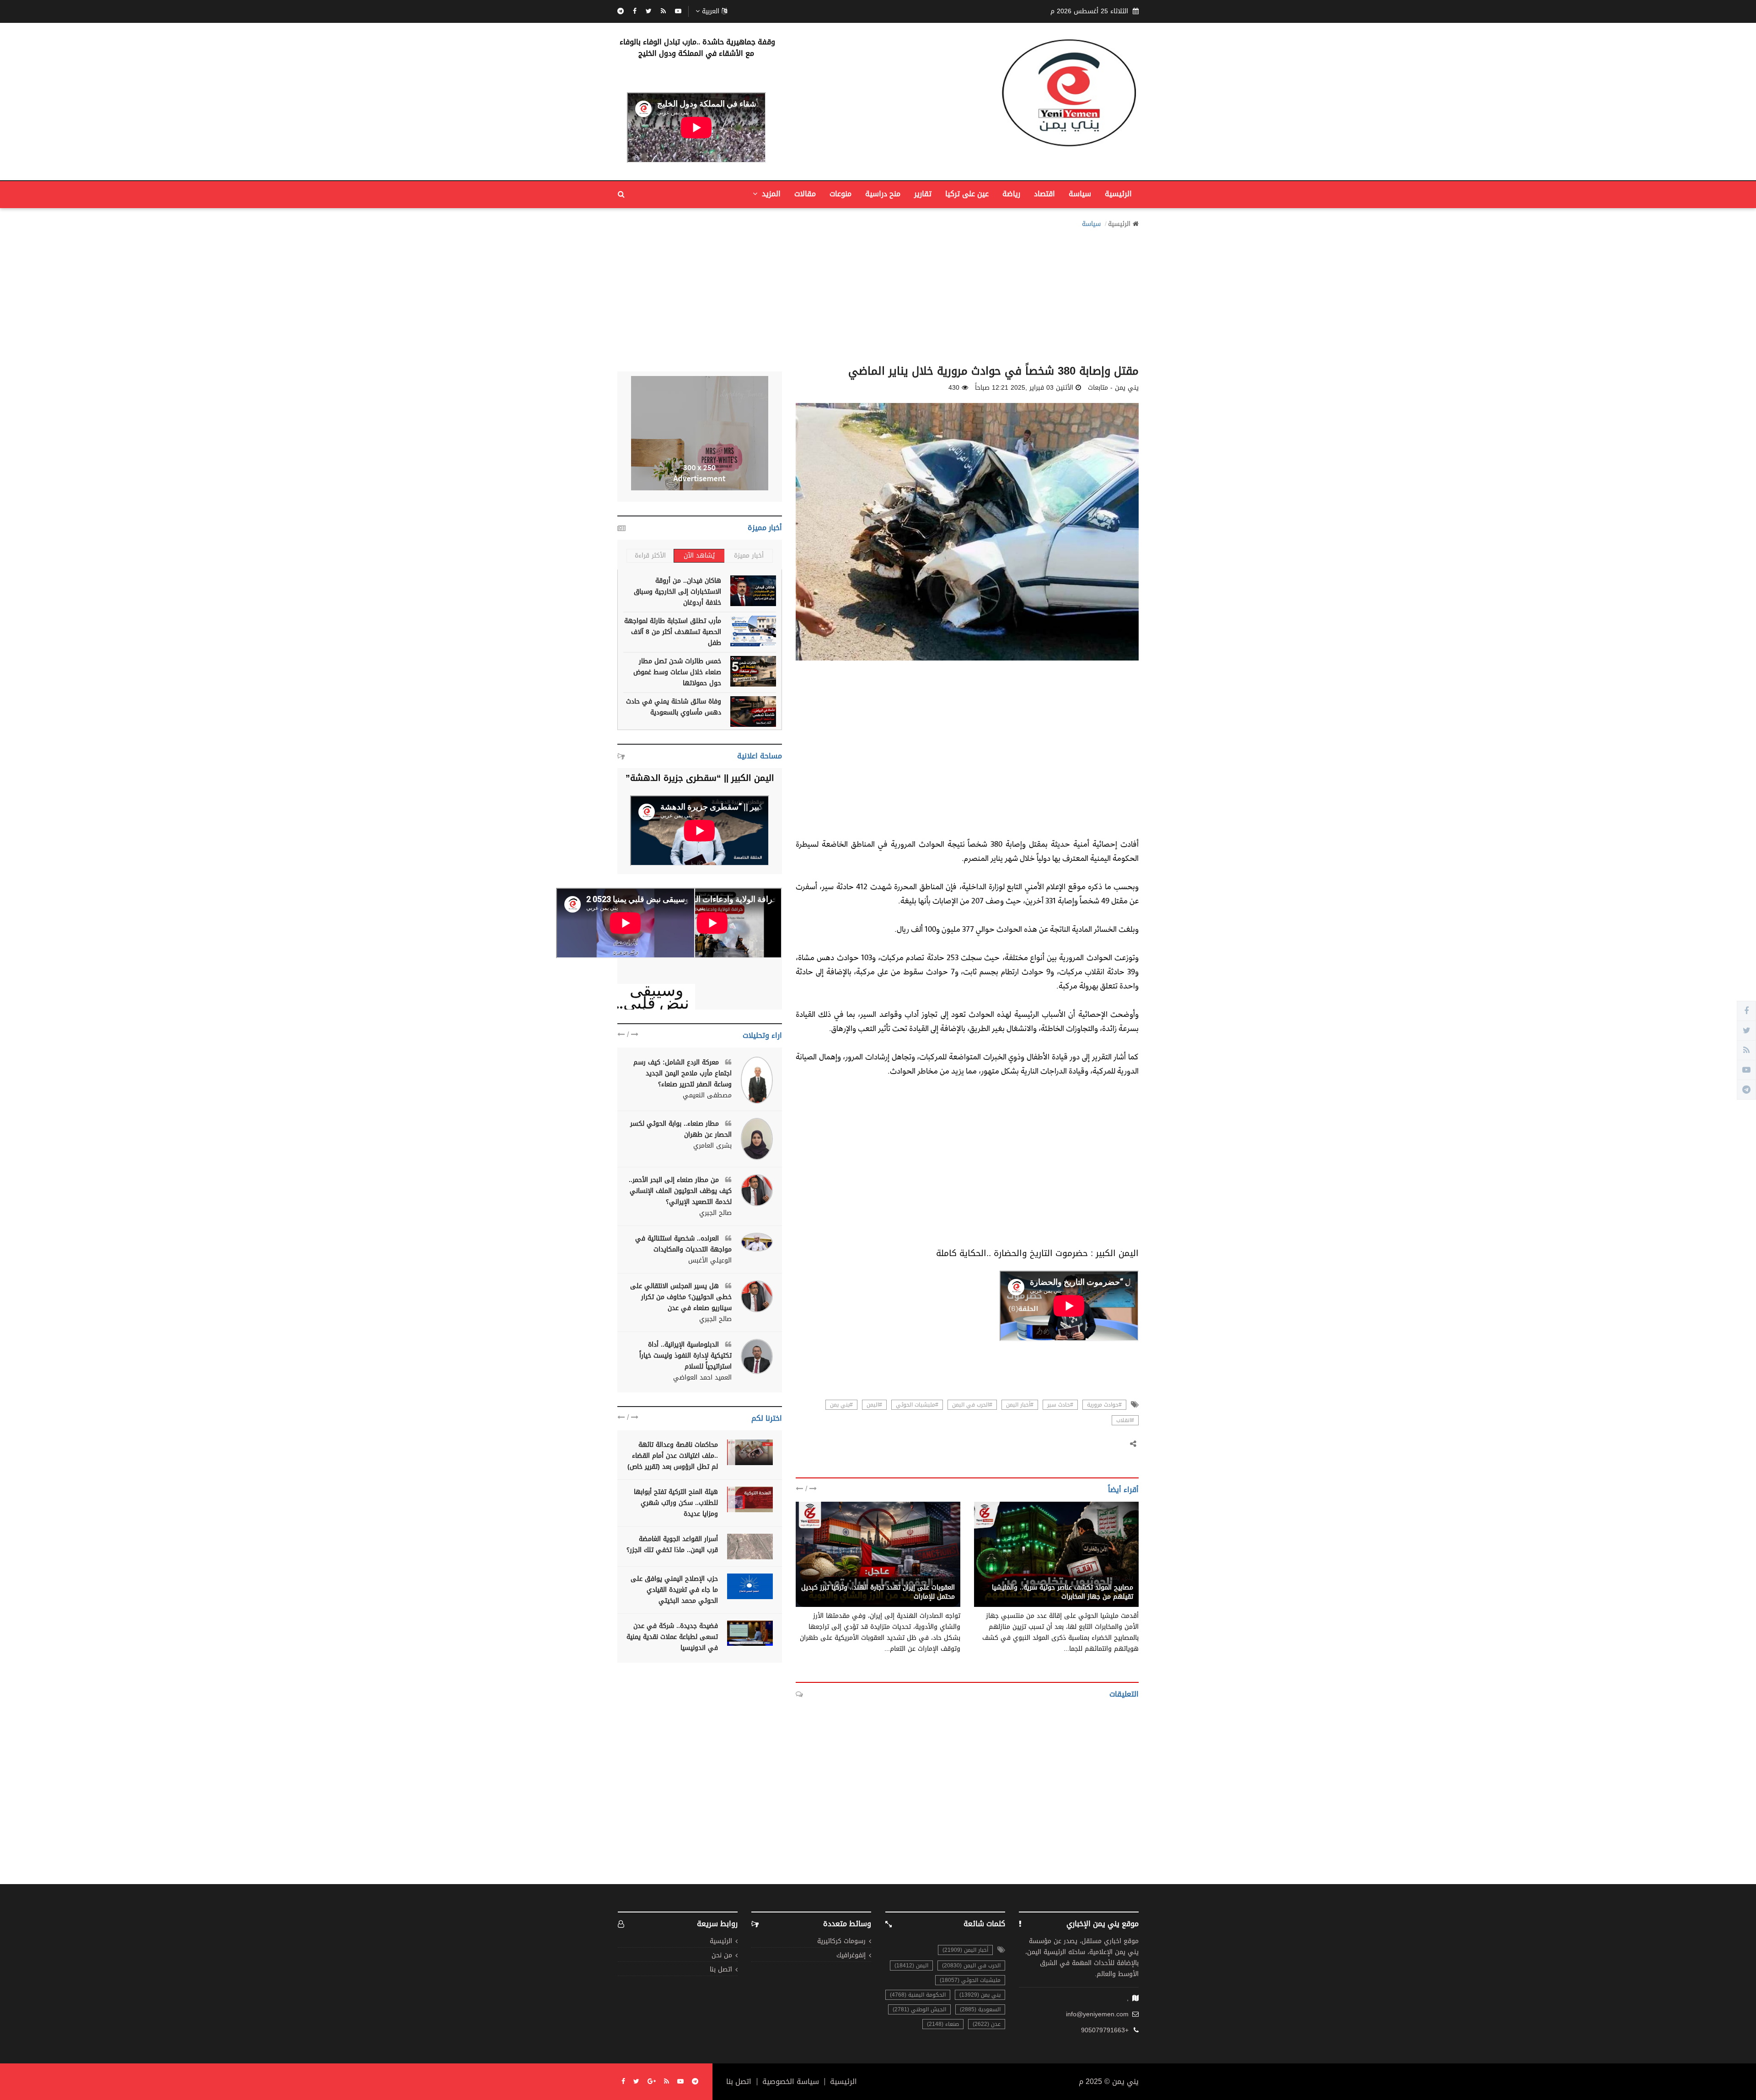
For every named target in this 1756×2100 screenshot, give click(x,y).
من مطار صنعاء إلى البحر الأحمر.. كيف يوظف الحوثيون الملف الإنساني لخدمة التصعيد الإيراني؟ (680, 1191)
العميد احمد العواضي (702, 1378)
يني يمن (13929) (980, 1995)
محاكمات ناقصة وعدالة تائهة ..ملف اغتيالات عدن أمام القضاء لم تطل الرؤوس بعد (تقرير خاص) (673, 1456)
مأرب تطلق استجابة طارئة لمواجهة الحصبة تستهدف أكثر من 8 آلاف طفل (673, 632)
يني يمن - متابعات (1108, 1578)
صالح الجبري (715, 1213)
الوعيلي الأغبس (710, 1261)
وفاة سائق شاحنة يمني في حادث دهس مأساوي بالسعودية (674, 707)
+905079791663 (1105, 2030)
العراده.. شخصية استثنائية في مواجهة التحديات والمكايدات (683, 1244)
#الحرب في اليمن (972, 1405)
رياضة (1011, 194)
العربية (711, 11)
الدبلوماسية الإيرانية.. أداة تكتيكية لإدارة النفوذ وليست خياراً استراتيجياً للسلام (685, 1356)
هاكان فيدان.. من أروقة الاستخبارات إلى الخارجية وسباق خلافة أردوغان (677, 592)
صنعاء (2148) (943, 2024)
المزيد (770, 194)
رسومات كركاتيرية (841, 1942)
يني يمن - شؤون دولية (923, 1578)
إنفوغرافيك (851, 1956)
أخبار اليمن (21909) (965, 1950)
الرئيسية (1118, 194)
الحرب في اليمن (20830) (971, 1966)
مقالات (805, 194)
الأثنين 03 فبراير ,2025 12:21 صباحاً (1024, 388)
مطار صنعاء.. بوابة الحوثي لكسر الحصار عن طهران (681, 1129)
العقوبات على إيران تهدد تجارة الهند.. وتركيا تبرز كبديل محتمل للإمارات (878, 1592)
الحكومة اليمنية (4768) (918, 1995)
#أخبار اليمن (1020, 1405)
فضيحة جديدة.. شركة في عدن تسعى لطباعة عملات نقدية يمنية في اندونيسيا (672, 1637)
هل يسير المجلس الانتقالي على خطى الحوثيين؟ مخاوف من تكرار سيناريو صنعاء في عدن (681, 1297)
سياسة (1080, 194)
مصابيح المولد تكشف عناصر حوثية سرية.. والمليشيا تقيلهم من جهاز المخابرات (1063, 1592)
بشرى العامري (712, 1146)
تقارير (923, 194)
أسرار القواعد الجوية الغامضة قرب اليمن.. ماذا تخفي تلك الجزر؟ (672, 1544)
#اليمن (874, 1405)
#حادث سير (1060, 1405)
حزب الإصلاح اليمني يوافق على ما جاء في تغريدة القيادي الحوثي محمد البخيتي (674, 1590)
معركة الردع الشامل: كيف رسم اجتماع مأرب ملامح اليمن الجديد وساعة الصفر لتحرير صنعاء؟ (683, 1073)
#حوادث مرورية (1104, 1405)
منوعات (841, 194)
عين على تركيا (967, 194)
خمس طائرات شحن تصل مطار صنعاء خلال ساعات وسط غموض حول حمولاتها (677, 672)
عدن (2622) (987, 2024)
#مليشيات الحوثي (917, 1405)
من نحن (722, 1956)
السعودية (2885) (980, 2009)
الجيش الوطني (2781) (919, 2009)
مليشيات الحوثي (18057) (970, 1980)
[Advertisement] (878, 294)
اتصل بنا (721, 1970)
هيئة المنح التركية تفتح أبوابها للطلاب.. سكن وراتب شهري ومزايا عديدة (676, 1503)
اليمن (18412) (911, 1966)
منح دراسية (883, 194)
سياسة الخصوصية (791, 2082)
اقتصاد (1044, 194)
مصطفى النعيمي (707, 1096)
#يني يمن (841, 1405)
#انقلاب (1125, 1420)
